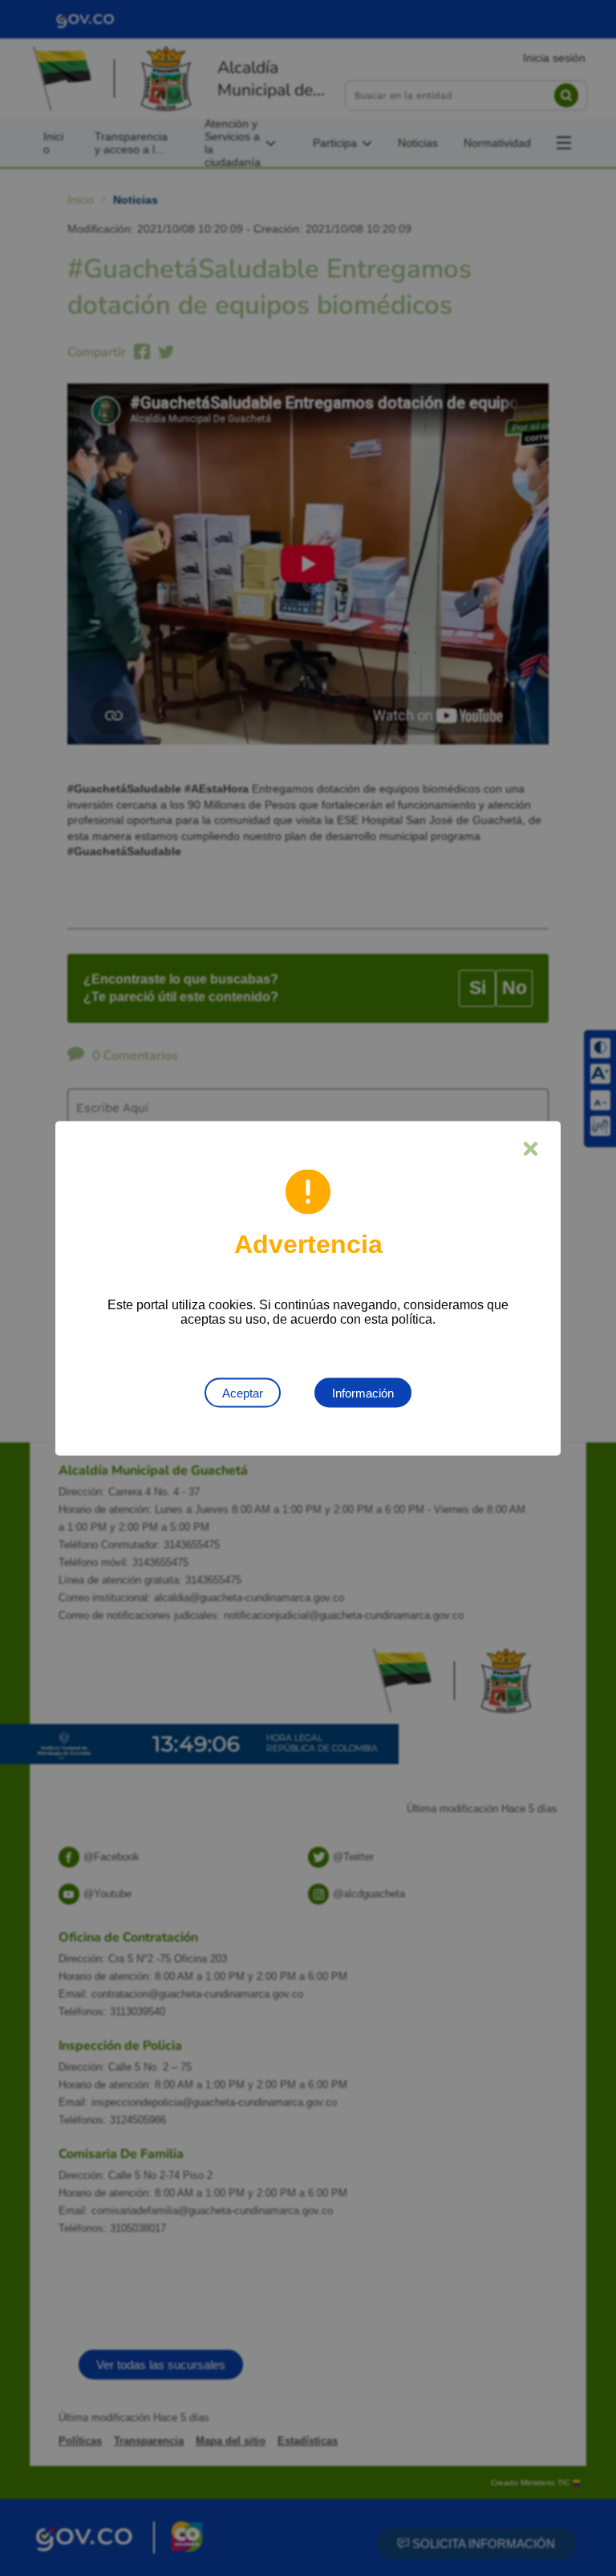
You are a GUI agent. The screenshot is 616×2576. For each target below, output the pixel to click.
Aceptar (243, 1392)
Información (363, 1392)
